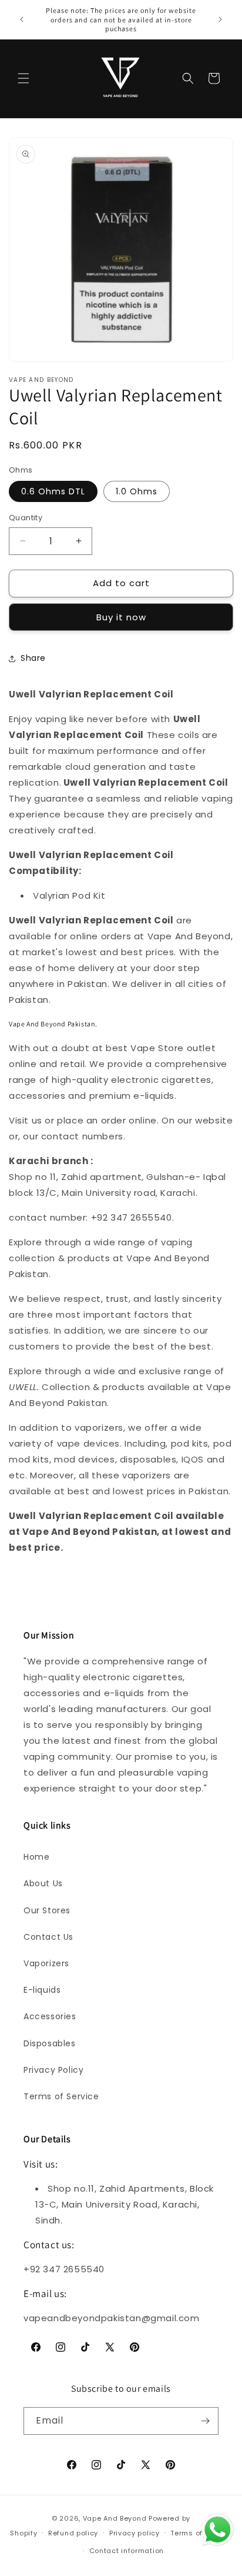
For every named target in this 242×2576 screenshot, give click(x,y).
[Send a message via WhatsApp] (218, 2530)
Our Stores (47, 1910)
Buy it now (121, 617)
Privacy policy (135, 2533)
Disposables (50, 2043)
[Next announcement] (220, 19)
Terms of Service (61, 2096)
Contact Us (48, 1937)
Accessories (50, 2016)
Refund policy (73, 2533)
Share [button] (33, 658)
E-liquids (42, 1990)
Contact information (127, 2551)
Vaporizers (46, 1963)
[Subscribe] (205, 2421)
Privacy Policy (53, 2070)
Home (36, 1857)
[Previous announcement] (22, 19)
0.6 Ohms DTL (53, 491)
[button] (23, 78)
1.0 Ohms (137, 491)
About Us (43, 1883)
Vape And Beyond (115, 2518)
